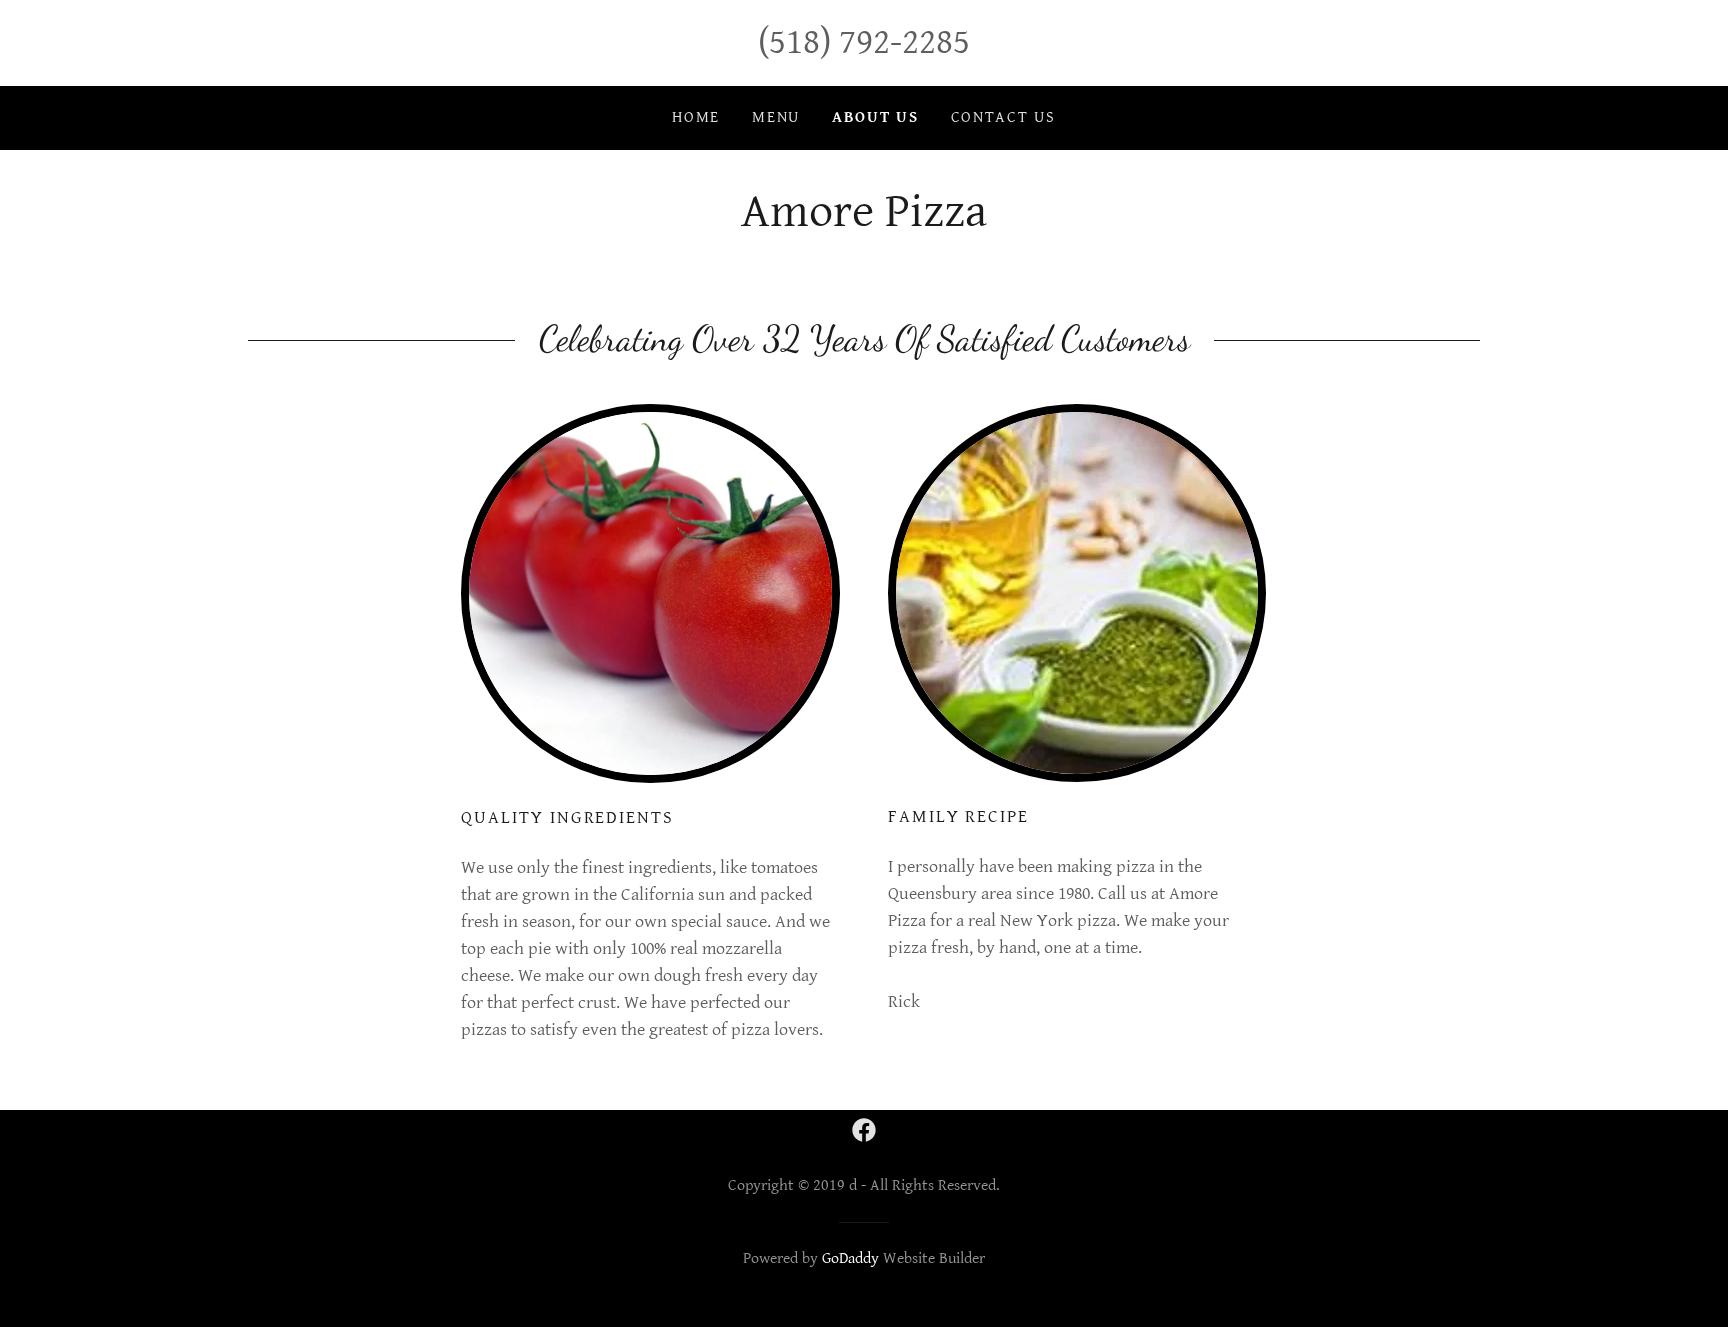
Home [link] (696, 117)
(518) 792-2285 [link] (864, 42)
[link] (864, 1130)
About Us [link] (875, 117)
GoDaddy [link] (850, 1258)
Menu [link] (776, 117)
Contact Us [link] (1003, 117)
